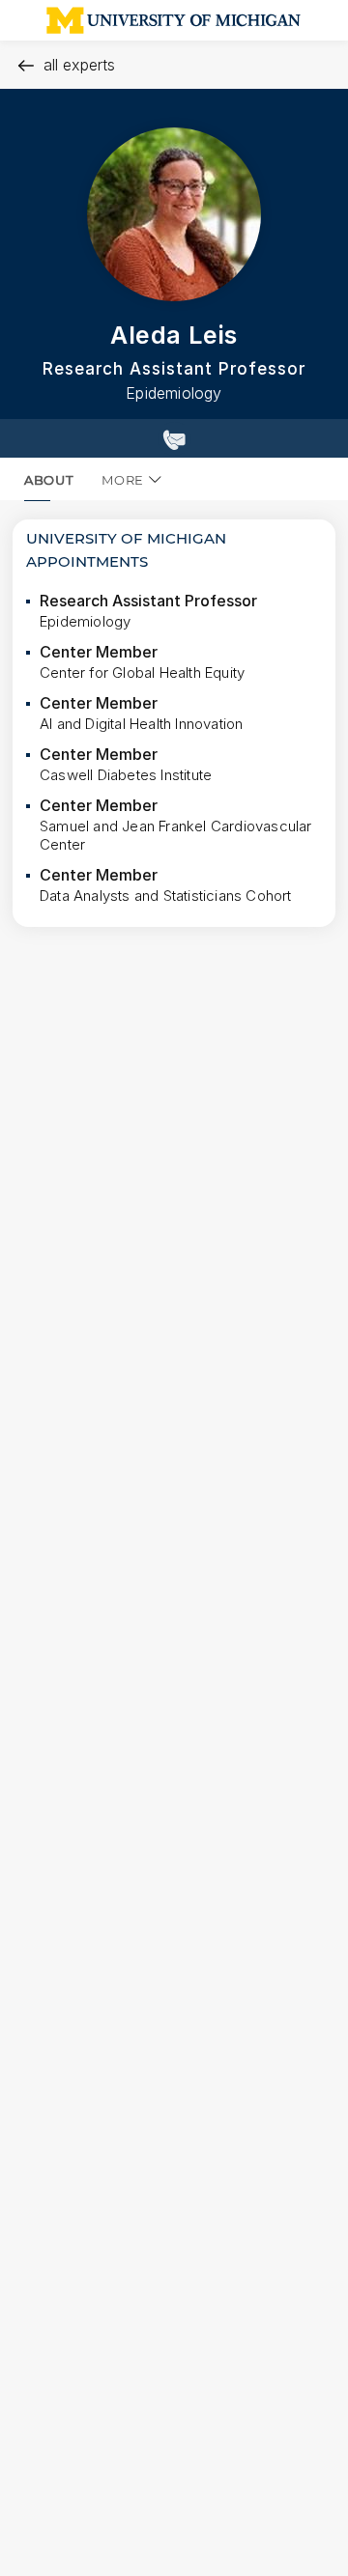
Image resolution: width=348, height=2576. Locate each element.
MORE (123, 480)
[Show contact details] (174, 438)
